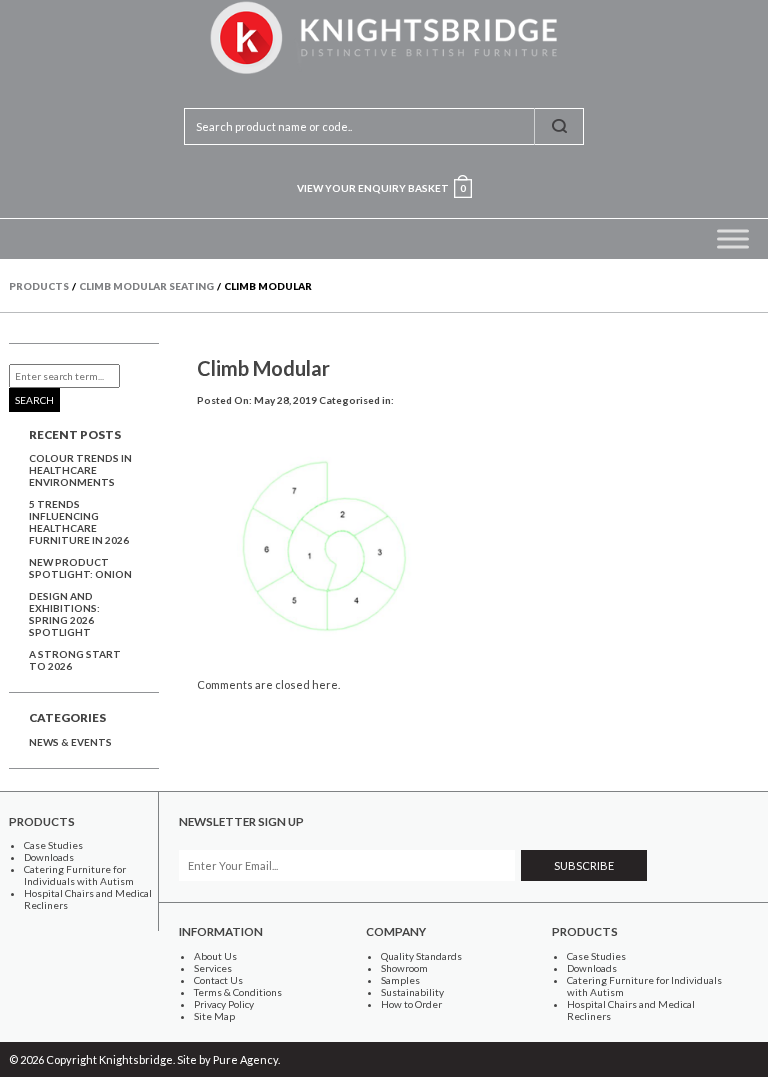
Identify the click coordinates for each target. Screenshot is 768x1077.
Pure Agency (245, 1059)
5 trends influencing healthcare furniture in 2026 (79, 522)
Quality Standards (421, 956)
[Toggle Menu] (733, 238)
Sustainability (412, 992)
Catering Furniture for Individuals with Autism (79, 875)
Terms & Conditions (238, 992)
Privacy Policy (224, 1004)
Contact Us (218, 980)
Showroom (404, 968)
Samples (400, 980)
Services (213, 968)
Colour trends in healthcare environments (80, 470)
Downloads (49, 857)
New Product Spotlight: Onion (80, 568)
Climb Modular (263, 368)
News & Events (70, 742)
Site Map (214, 1016)
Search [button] (34, 400)
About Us (215, 956)
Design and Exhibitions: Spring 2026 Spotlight (64, 614)
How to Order (411, 1004)
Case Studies (53, 845)
